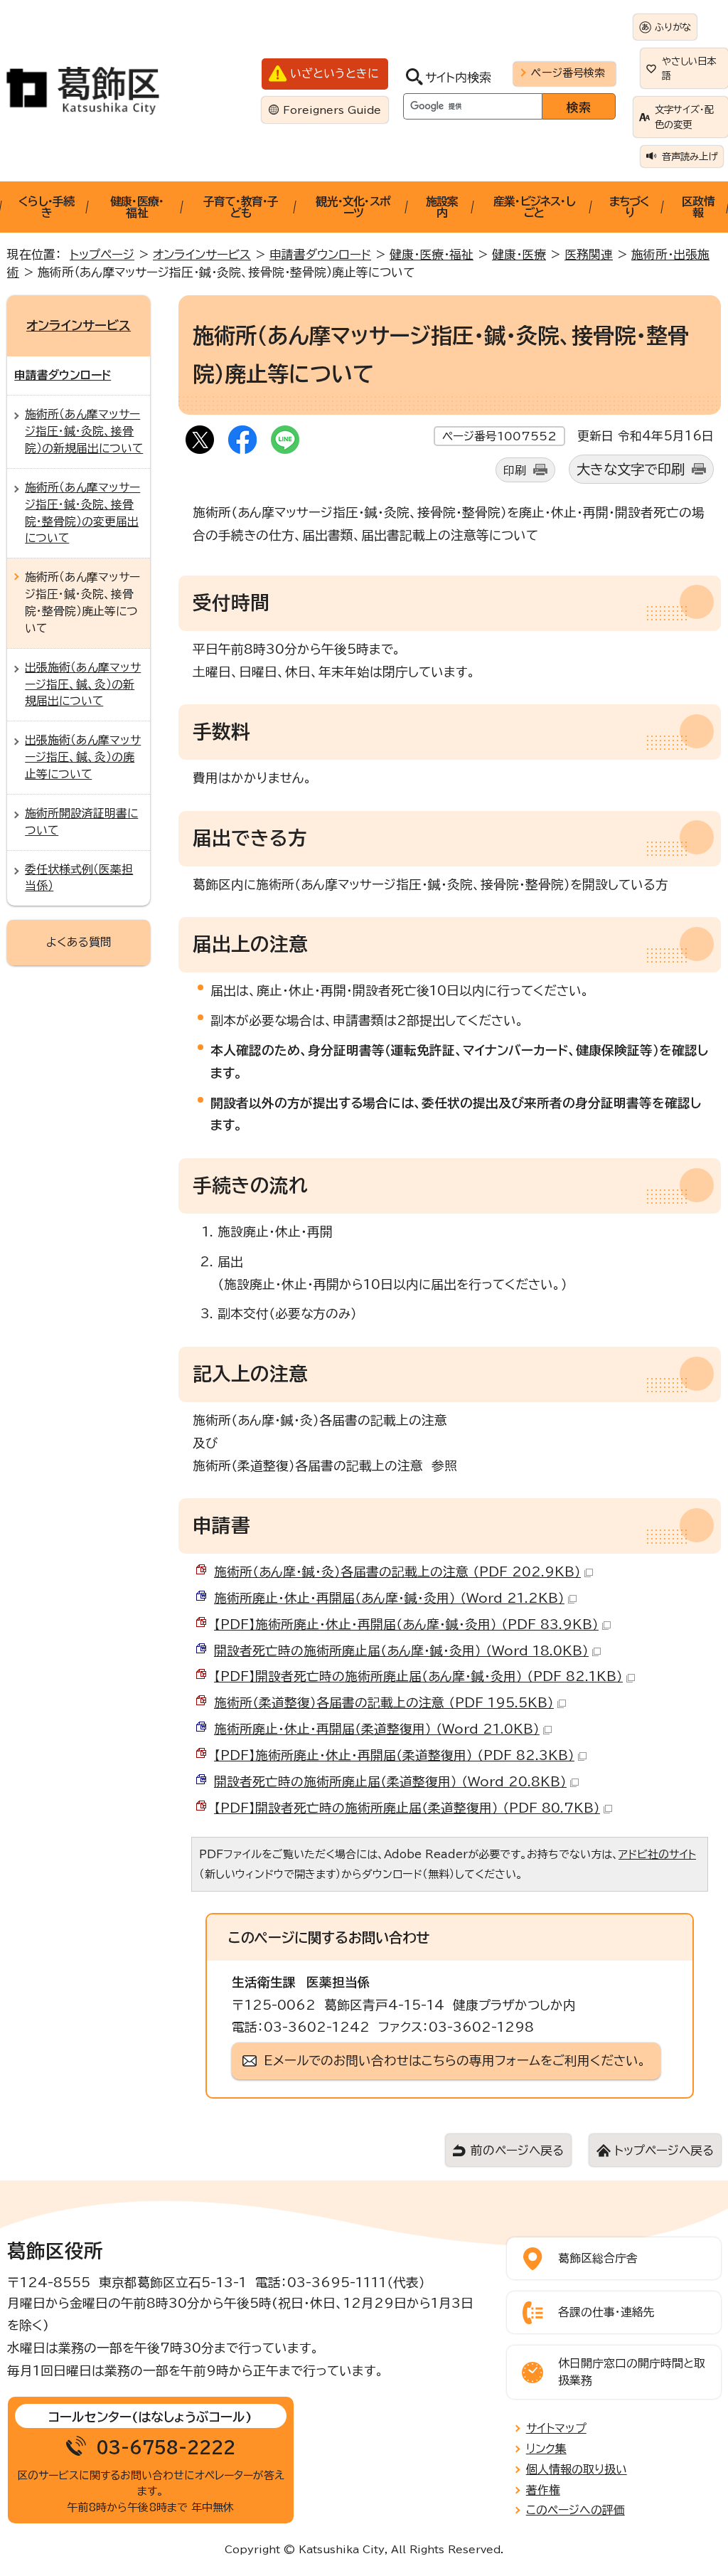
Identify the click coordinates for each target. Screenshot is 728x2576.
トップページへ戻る (664, 2150)
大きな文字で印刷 (631, 469)
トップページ (102, 254)
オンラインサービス (202, 254)
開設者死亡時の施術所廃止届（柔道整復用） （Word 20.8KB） (390, 1781)
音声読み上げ (690, 157)
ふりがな (673, 27)
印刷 (515, 470)
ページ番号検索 (568, 73)
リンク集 (546, 2449)
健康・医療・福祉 (137, 207)
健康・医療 (519, 254)
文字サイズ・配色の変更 (684, 117)
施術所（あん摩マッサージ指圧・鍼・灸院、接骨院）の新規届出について (84, 431)
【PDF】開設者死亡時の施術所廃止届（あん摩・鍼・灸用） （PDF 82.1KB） (418, 1676)
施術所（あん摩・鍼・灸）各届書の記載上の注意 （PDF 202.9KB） (397, 1571)
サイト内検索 (458, 77)
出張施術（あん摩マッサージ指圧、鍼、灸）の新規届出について (83, 684)
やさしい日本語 (689, 68)
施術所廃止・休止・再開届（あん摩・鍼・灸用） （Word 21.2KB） (389, 1598)
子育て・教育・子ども (241, 207)
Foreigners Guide (332, 110)
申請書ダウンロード (320, 254)
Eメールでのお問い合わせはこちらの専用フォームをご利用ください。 (455, 2060)
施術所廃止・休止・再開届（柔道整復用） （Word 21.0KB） (377, 1729)
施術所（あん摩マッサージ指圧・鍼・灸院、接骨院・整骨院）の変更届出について (82, 513)
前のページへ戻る (517, 2150)
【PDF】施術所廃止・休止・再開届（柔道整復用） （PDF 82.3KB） (394, 1755)
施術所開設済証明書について (81, 822)
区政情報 (698, 207)
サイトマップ (556, 2428)
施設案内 (442, 207)
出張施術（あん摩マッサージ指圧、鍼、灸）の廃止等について (83, 757)
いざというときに (334, 73)
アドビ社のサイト (657, 1854)
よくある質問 (79, 942)
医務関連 (589, 254)
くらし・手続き (46, 207)
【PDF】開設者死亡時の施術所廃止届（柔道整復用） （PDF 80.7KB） (407, 1808)
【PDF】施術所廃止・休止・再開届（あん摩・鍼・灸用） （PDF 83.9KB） (406, 1624)
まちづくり (630, 207)
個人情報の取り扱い (577, 2469)
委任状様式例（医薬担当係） (79, 878)
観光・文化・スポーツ (353, 207)
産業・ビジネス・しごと (534, 207)
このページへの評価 (576, 2510)
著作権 (543, 2490)
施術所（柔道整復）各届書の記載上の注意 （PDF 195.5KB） (384, 1702)
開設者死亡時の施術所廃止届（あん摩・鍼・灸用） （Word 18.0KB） (401, 1650)
